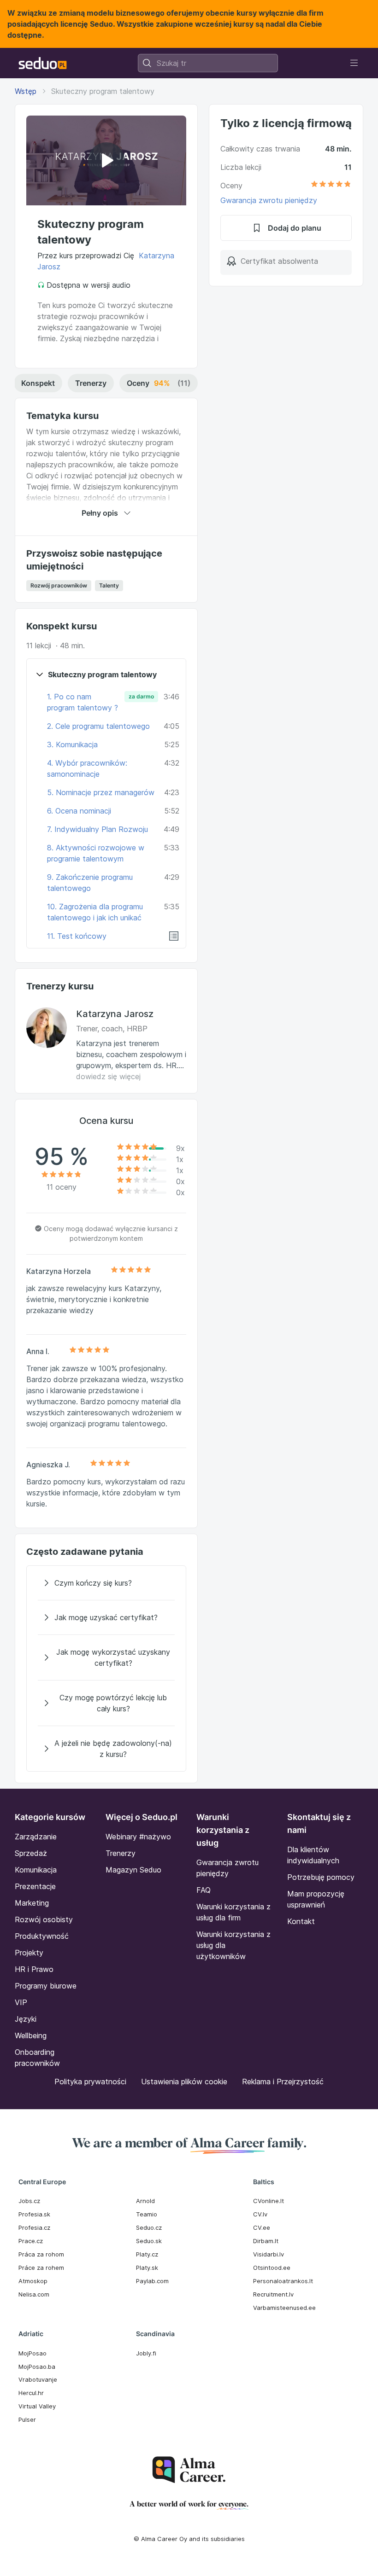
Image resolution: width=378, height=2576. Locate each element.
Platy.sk (147, 2268)
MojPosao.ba (37, 2367)
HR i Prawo (34, 1969)
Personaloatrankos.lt (283, 2281)
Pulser (27, 2419)
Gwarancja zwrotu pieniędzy (269, 200)
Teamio (147, 2214)
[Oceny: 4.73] (331, 186)
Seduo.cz (149, 2227)
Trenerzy (91, 383)
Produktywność (42, 1936)
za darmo (141, 696)
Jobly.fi (146, 2353)
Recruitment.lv (273, 2294)
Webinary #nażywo (138, 1837)
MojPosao (32, 2353)
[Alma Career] (189, 2470)
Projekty (29, 1953)
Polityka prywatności (90, 2082)
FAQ (204, 1890)
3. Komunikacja (72, 744)
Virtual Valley (37, 2406)
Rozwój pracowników (59, 585)
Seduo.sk (149, 2241)
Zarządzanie (36, 1837)
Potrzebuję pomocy (321, 1877)
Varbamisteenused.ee (284, 2308)
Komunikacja (36, 1870)
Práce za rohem (41, 2268)
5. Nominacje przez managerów (101, 792)
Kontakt (301, 1921)
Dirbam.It (266, 2241)
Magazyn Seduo (133, 1870)
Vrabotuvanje (38, 2379)
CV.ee (262, 2227)
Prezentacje (35, 1886)
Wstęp (26, 91)
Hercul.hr (31, 2393)
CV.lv (260, 2214)
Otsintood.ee (272, 2268)
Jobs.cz (29, 2201)
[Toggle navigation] (354, 63)
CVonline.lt (269, 2201)
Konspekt (38, 383)
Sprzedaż (31, 1853)
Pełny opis (100, 513)
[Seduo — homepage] (43, 63)
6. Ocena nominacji (79, 811)
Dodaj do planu (295, 228)
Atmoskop (33, 2281)
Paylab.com (152, 2281)
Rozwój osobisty (44, 1919)
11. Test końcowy (77, 936)
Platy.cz (147, 2254)
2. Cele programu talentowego (98, 726)
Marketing (32, 1903)
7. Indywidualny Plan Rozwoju (97, 829)
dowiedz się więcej (108, 1076)
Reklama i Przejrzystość (283, 2082)
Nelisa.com (34, 2294)
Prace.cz (31, 2241)
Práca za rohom (41, 2254)
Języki (26, 2019)
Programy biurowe (46, 1986)
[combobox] (208, 63)
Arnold (145, 2201)
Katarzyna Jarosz (115, 1014)
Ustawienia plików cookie (184, 2082)
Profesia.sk (34, 2214)
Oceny (159, 383)
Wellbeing (31, 2035)
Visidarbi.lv (269, 2254)
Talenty (109, 585)
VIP (21, 2002)
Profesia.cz (34, 2227)
